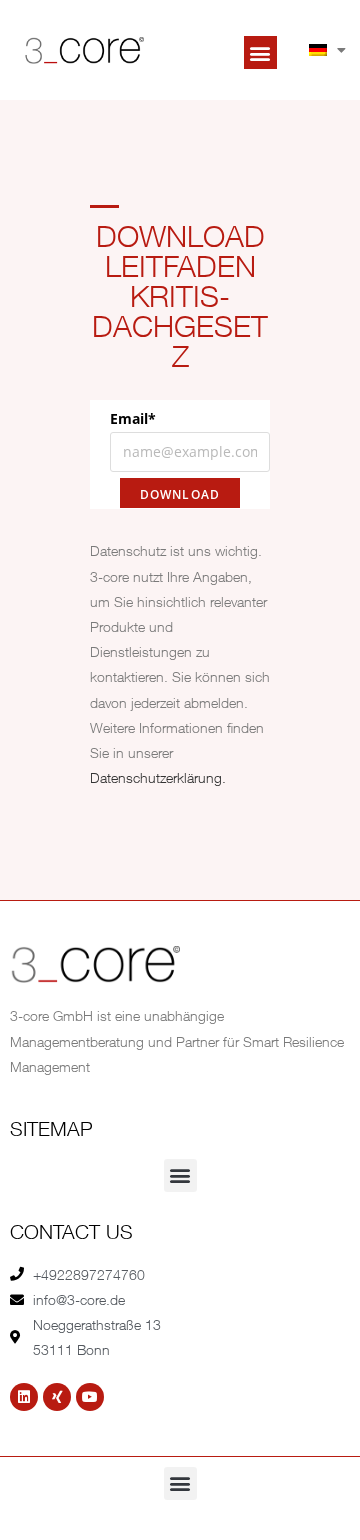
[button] (260, 52)
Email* (133, 418)
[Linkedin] (24, 1397)
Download (180, 494)
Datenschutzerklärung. (158, 777)
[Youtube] (90, 1397)
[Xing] (57, 1397)
